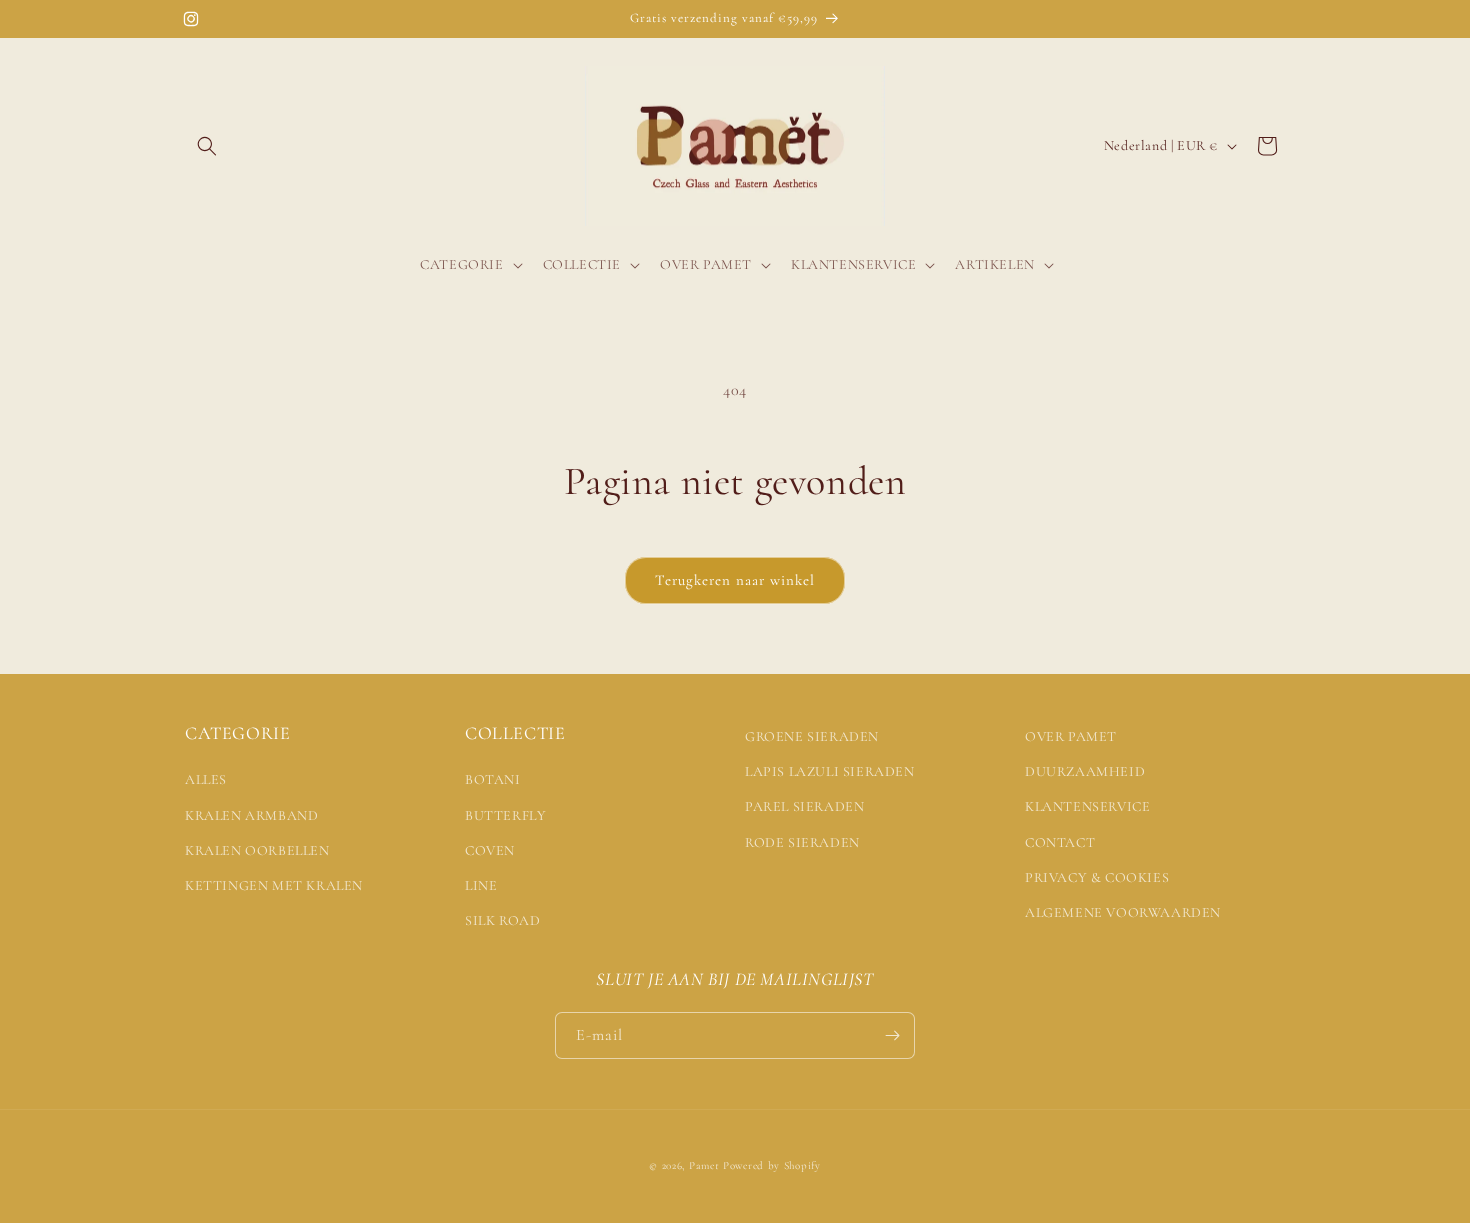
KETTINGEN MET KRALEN (274, 885)
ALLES (206, 779)
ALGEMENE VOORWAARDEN (1123, 912)
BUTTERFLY (505, 815)
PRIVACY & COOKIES (1097, 877)
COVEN (490, 850)
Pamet (704, 1165)
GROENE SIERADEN (812, 736)
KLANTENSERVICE (1087, 806)
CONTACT (1060, 842)
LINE (481, 885)
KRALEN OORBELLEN (257, 850)
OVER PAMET (1071, 736)
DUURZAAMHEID (1085, 771)
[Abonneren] (892, 1035)
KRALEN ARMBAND (251, 815)
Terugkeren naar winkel (735, 580)
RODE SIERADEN (802, 842)
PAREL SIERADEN (804, 806)
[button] (207, 146)
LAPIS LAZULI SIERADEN (830, 771)
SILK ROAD (502, 920)
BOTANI (493, 779)
